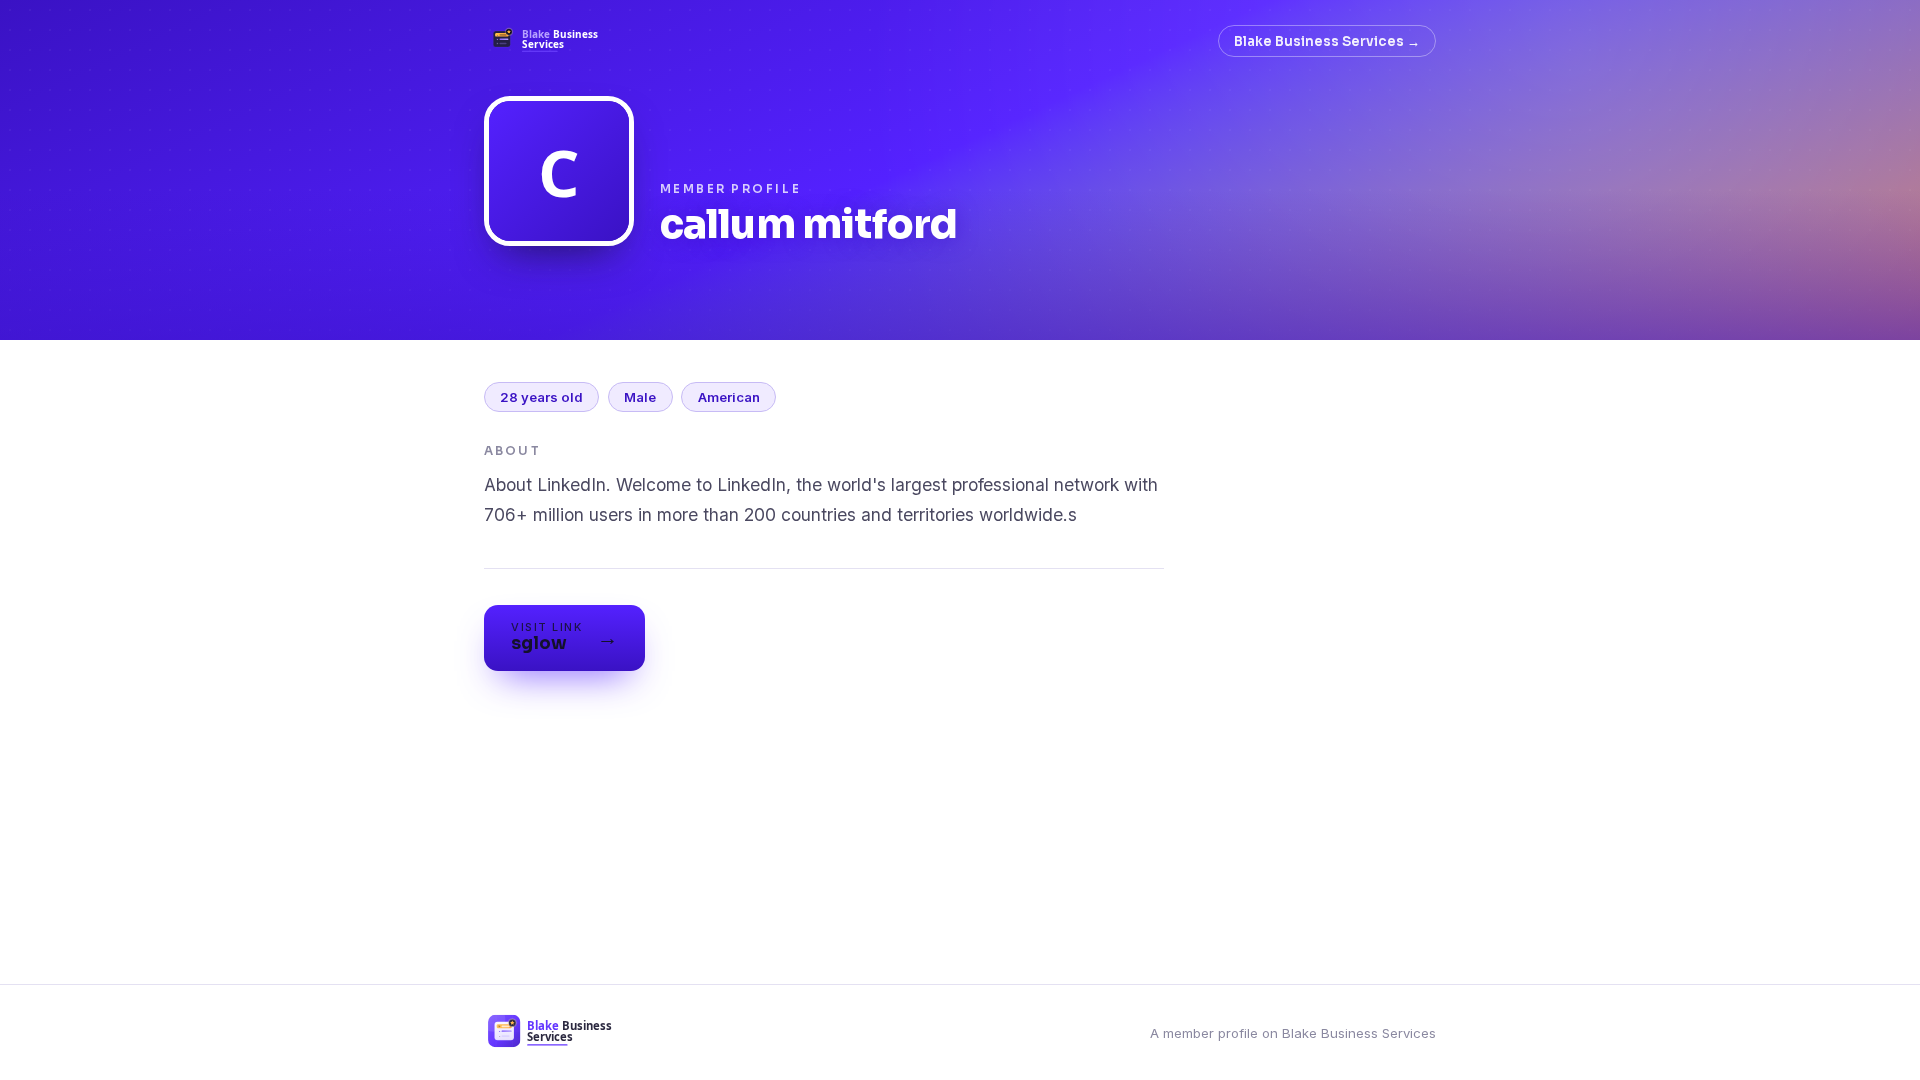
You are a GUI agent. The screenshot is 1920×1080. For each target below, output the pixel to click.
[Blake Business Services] (550, 41)
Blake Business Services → (1327, 41)
